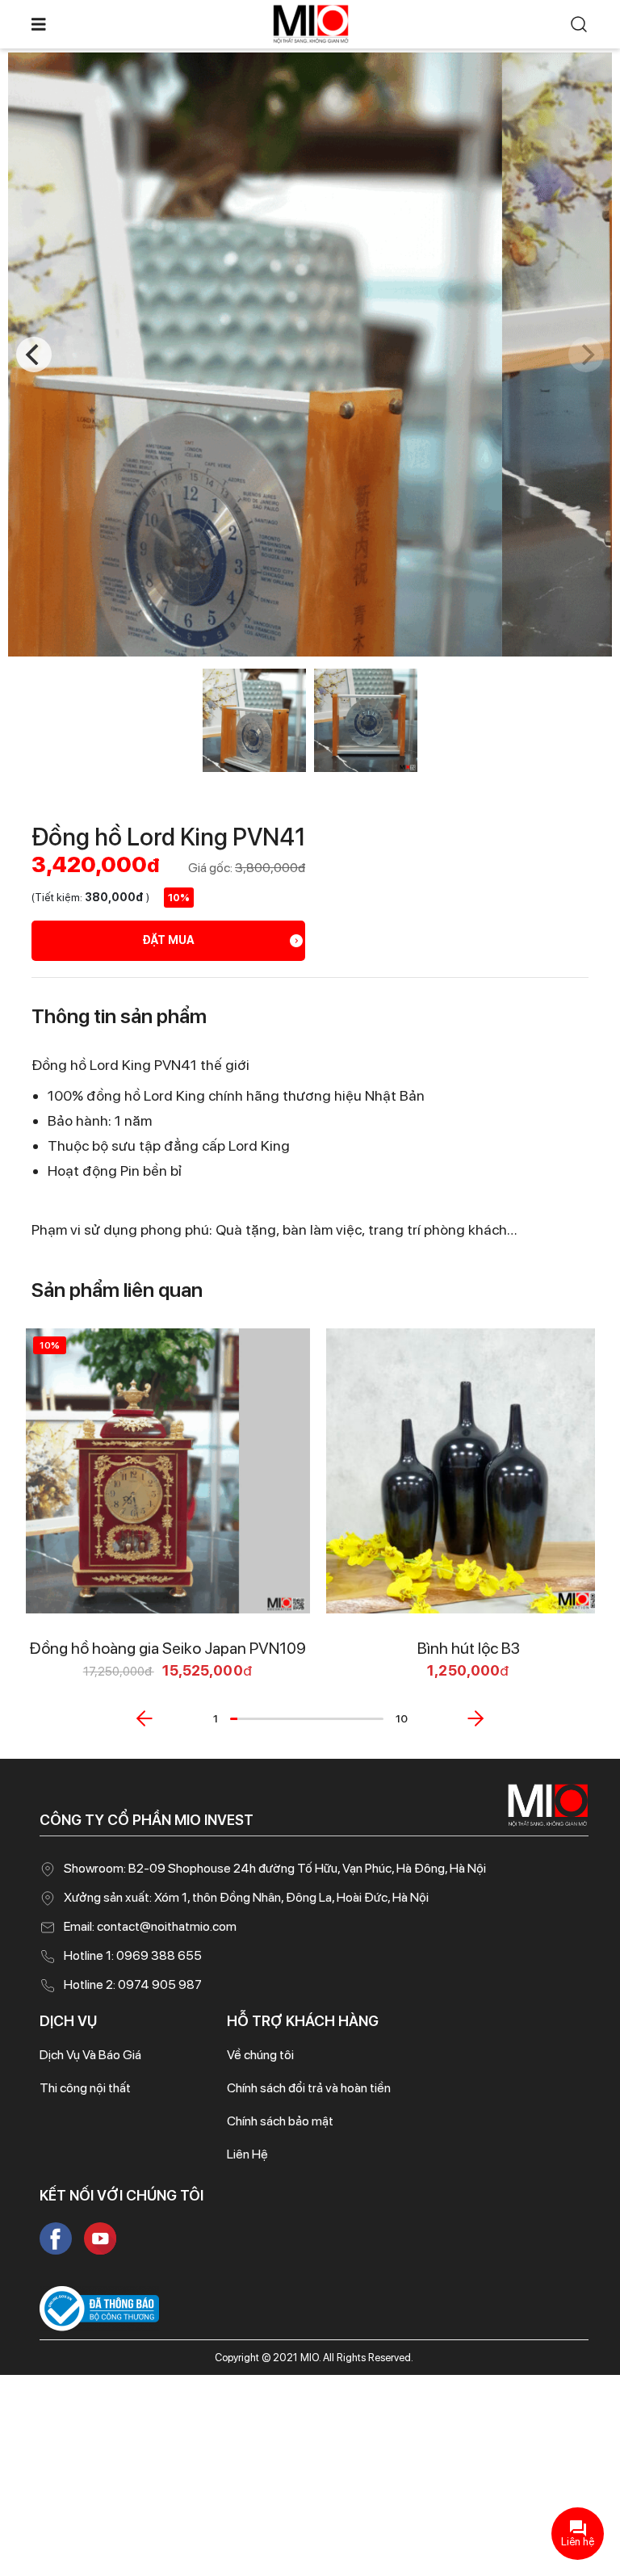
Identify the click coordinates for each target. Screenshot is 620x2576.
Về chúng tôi (260, 2055)
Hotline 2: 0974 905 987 (133, 1984)
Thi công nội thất (85, 2088)
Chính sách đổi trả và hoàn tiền (309, 2088)
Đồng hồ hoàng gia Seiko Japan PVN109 (168, 1648)
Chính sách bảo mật (280, 2121)
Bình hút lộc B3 (469, 1648)
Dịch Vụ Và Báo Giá (90, 2055)
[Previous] (34, 355)
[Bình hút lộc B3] (469, 1471)
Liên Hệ (247, 2154)
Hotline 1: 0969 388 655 (133, 1955)
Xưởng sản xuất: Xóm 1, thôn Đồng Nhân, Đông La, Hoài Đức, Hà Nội (246, 1897)
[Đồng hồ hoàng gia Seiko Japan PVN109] (168, 1471)
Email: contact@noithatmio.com (150, 1926)
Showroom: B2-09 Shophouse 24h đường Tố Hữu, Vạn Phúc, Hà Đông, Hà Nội (275, 1868)
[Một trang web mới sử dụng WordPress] (311, 23)
